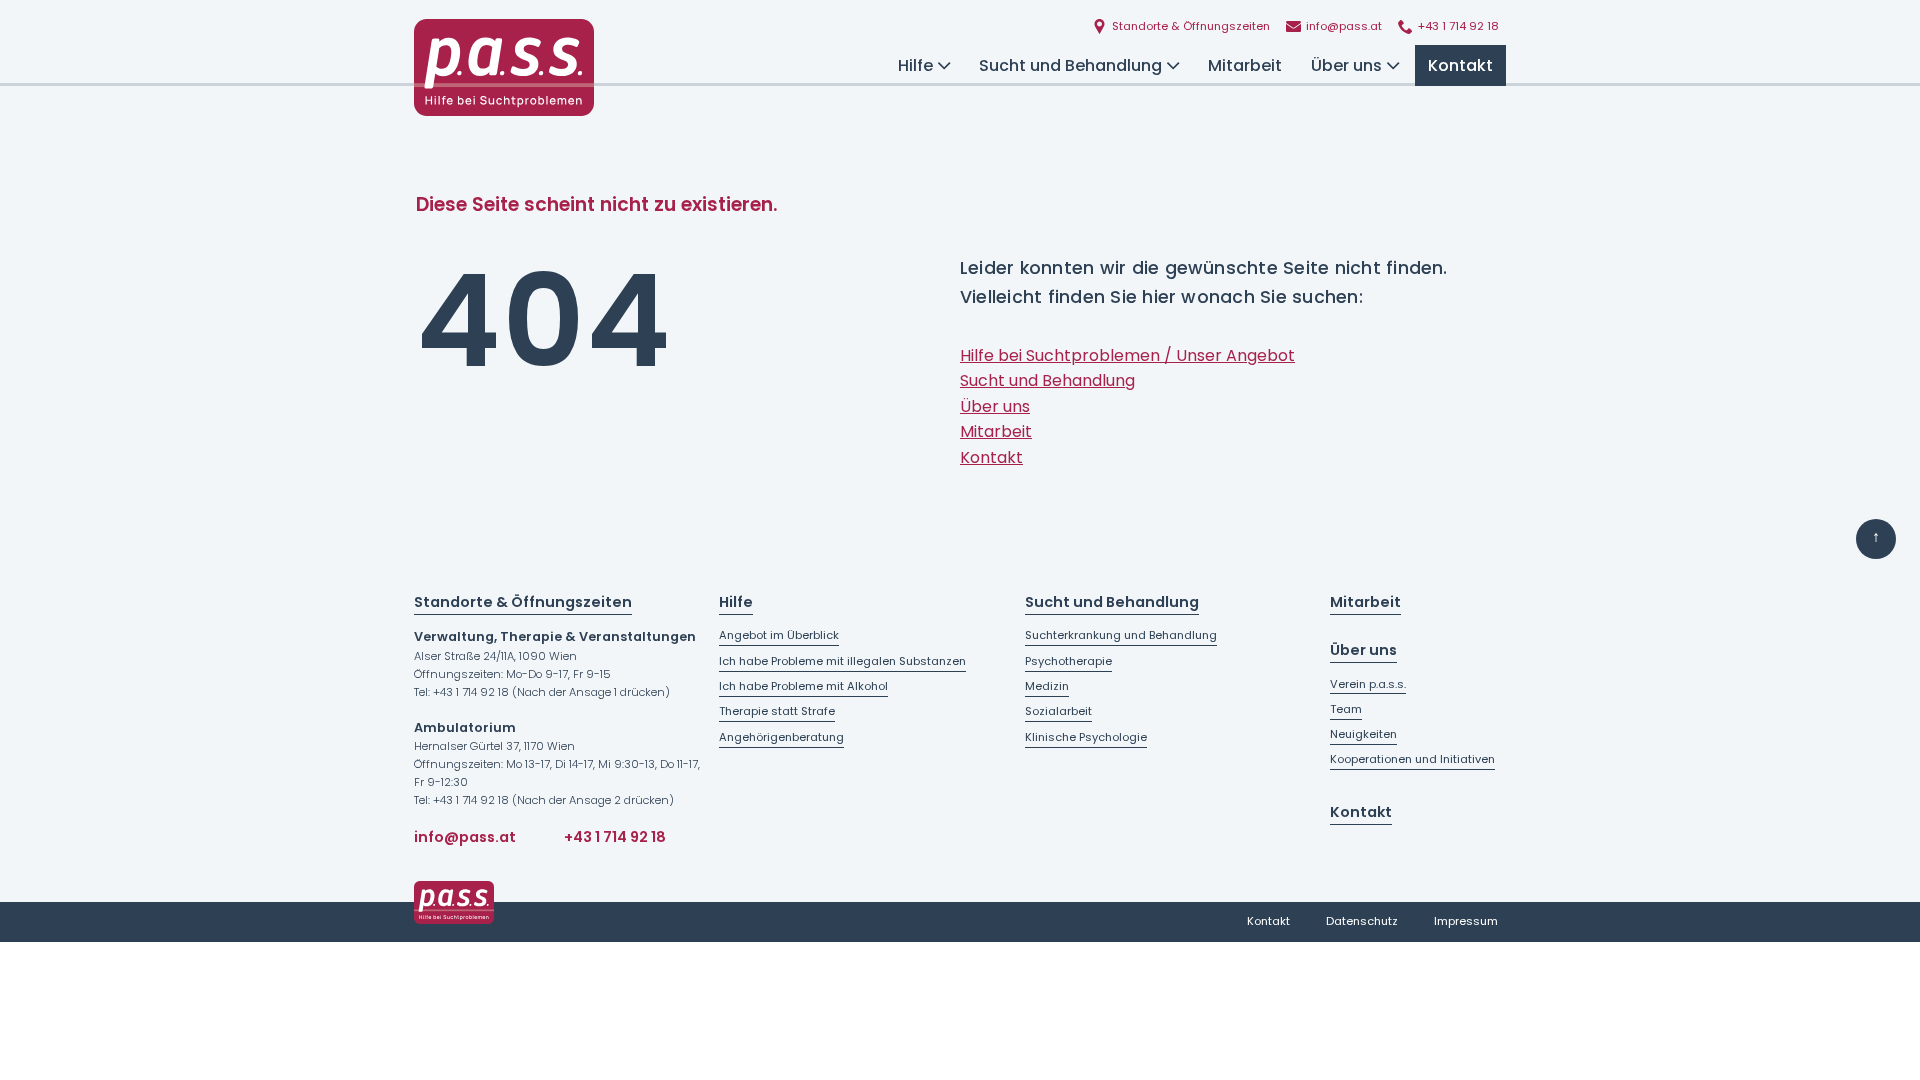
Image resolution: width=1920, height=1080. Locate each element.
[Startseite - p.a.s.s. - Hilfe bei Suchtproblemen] (504, 67)
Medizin (1047, 686)
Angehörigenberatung (781, 737)
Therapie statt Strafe (777, 711)
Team (1346, 709)
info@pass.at (465, 837)
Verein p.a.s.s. (1368, 684)
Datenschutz (1362, 921)
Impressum (1466, 921)
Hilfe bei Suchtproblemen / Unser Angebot (1127, 355)
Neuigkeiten (1363, 734)
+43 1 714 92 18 (615, 837)
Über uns (1346, 65)
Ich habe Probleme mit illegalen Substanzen (842, 661)
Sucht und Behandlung (1070, 65)
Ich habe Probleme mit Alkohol (803, 686)
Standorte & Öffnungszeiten (523, 602)
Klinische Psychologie (1086, 737)
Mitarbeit (1245, 65)
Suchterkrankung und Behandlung (1121, 635)
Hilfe (915, 65)
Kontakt (1460, 65)
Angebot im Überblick (779, 635)
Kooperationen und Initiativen (1412, 759)
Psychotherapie (1068, 661)
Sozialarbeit (1058, 711)
